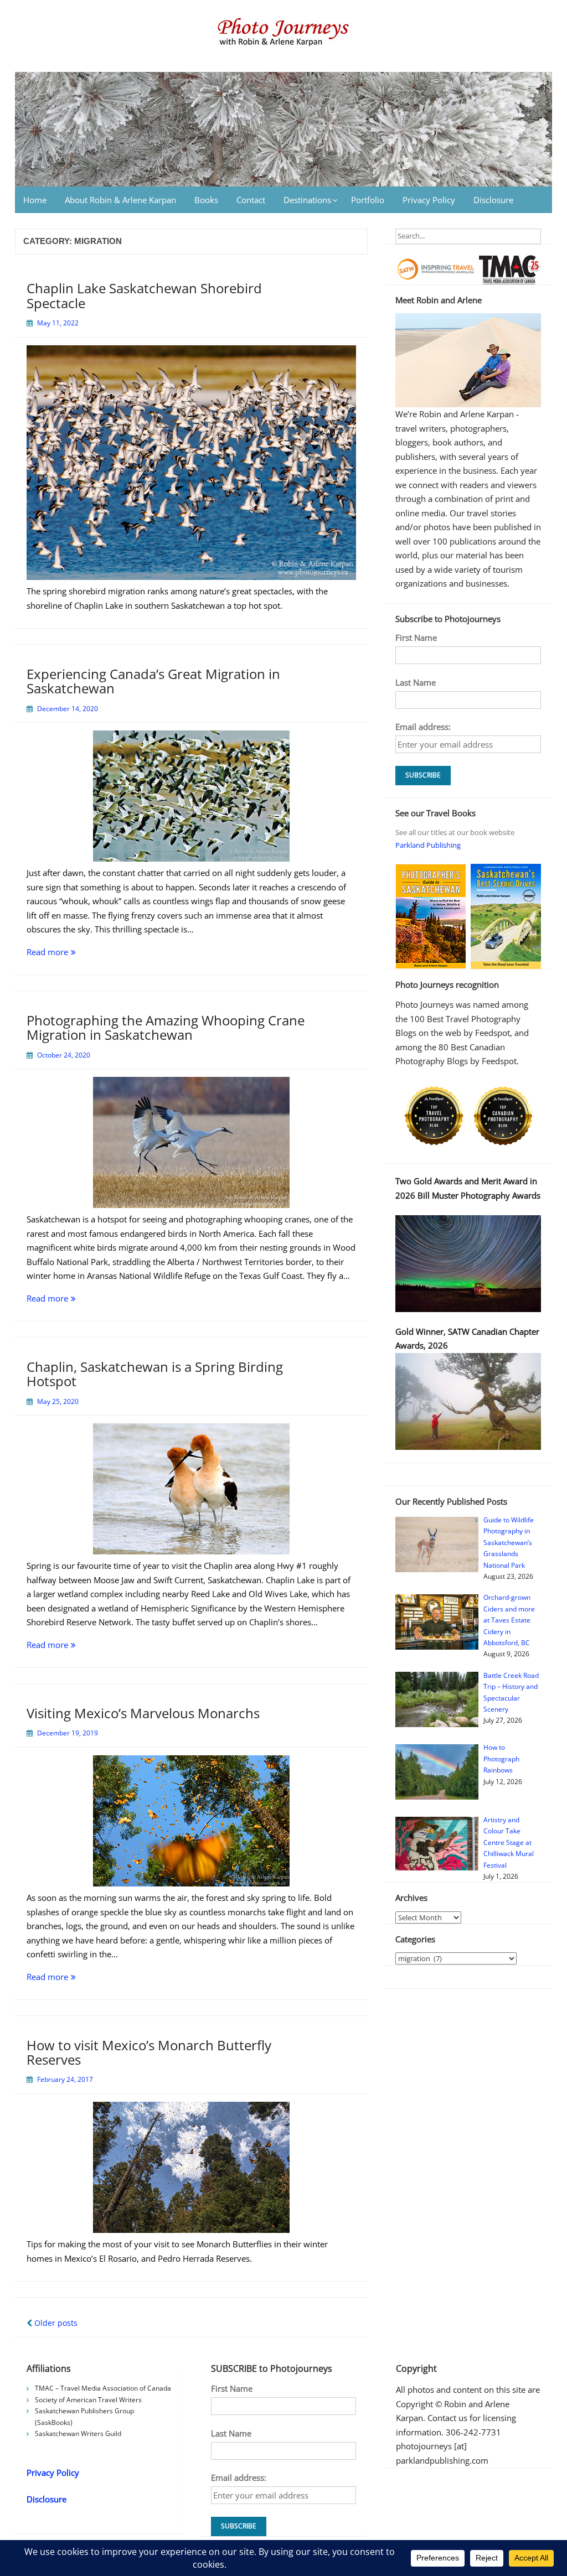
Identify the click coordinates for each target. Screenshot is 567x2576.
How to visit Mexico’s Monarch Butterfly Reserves (149, 2052)
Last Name (416, 682)
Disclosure (493, 200)
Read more (74, 953)
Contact (251, 200)
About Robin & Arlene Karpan (120, 200)
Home (35, 200)
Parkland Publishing (428, 845)
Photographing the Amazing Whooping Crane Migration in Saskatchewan (166, 1027)
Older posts (55, 2323)
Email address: (423, 727)
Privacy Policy (429, 200)
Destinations (307, 200)
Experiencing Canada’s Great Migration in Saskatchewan (153, 681)
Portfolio (368, 200)
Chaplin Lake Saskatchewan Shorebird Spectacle (144, 295)
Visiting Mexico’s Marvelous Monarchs (143, 1713)
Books (206, 200)
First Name (416, 637)
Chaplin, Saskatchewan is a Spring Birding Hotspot (155, 1374)
